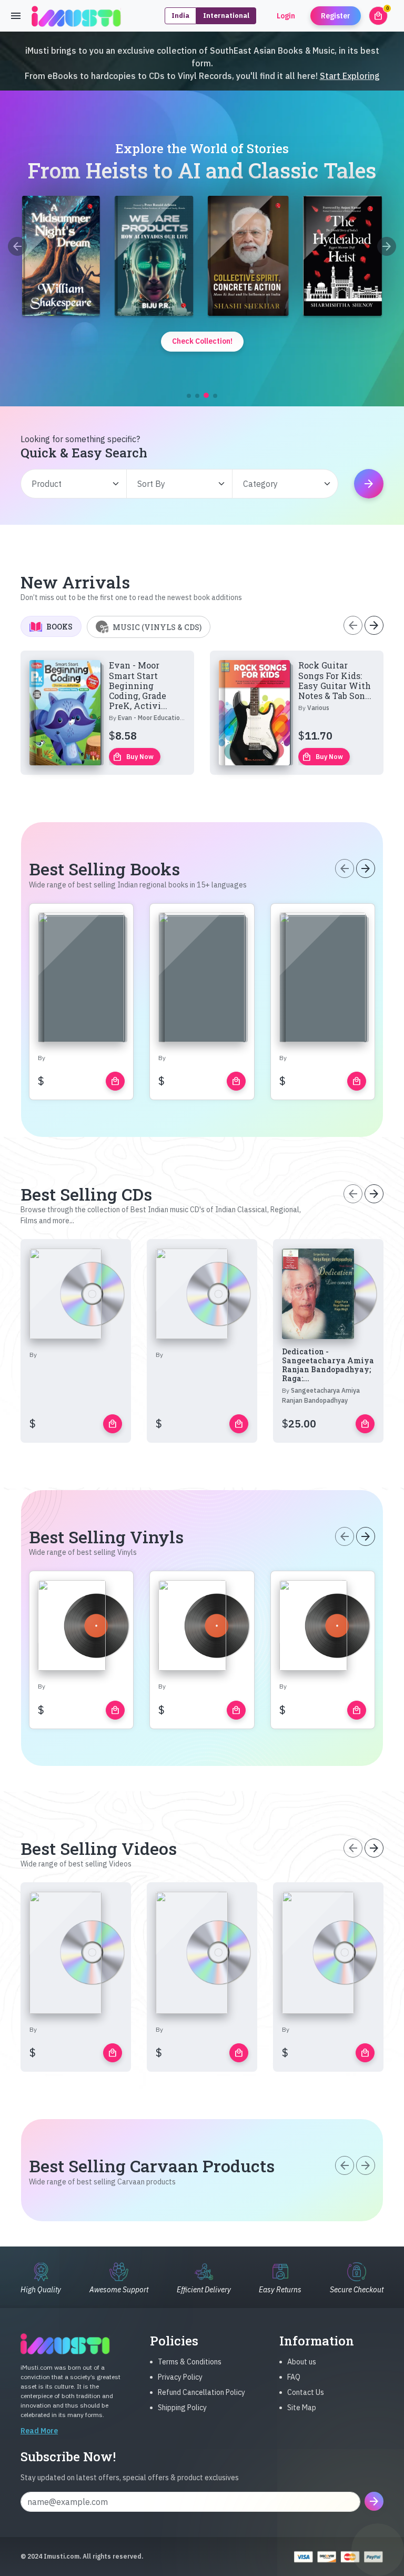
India (180, 16)
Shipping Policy (182, 2408)
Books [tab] (59, 627)
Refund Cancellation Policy (201, 2392)
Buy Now (133, 757)
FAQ (294, 2377)
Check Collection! (202, 341)
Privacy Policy (180, 2377)
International (226, 16)
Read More (39, 2431)
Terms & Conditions (190, 2362)
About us (302, 2362)
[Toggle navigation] (16, 16)
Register (336, 16)
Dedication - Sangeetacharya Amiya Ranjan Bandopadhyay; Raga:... (328, 1365)
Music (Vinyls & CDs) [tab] (157, 627)
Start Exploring (350, 76)
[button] (189, 396)
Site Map (302, 2408)
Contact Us (306, 2392)
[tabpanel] (202, 713)
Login (286, 16)
